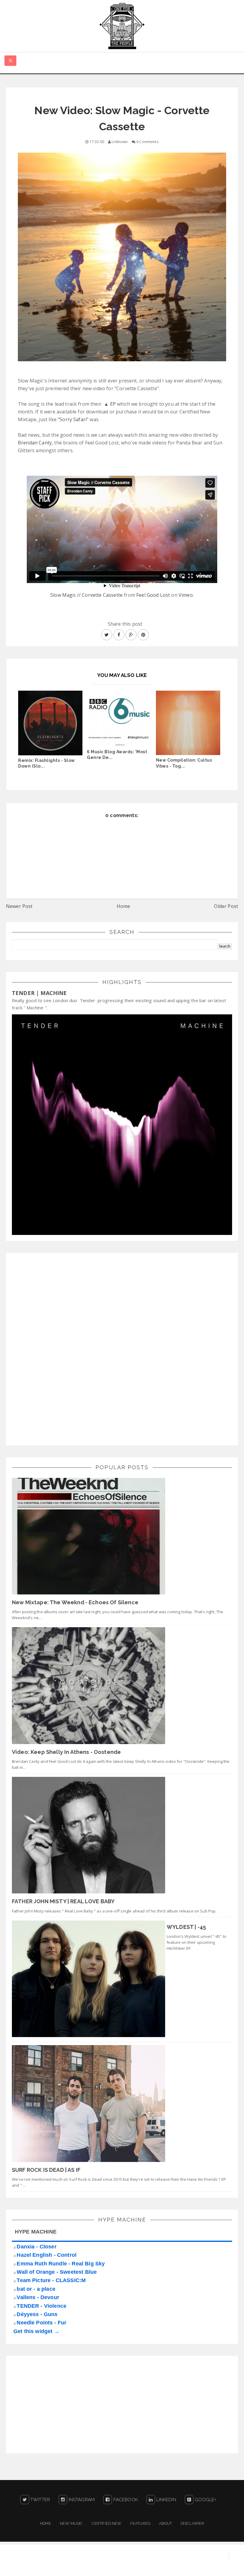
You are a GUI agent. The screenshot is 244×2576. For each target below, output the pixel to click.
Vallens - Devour (38, 2297)
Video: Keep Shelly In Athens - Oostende (66, 1752)
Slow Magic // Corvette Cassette (86, 595)
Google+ (205, 2500)
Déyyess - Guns (37, 2314)
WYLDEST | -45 (186, 1927)
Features (140, 2523)
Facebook (125, 2500)
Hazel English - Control (47, 2255)
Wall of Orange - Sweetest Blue (57, 2272)
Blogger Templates (222, 2566)
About (165, 2523)
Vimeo (186, 595)
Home (123, 906)
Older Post (226, 906)
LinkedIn (165, 2500)
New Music (71, 2523)
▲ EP (110, 404)
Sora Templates (176, 2566)
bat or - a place (36, 2289)
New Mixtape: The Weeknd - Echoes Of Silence (75, 1602)
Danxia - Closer (36, 2247)
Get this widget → (36, 2331)
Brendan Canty (35, 443)
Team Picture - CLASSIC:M (51, 2280)
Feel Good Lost (153, 595)
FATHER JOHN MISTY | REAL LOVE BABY (63, 1901)
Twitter (40, 2500)
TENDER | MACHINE (39, 993)
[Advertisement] (57, 1348)
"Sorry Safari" (73, 419)
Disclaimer (192, 2523)
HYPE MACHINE (36, 2232)
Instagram (81, 2500)
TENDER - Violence (42, 2306)
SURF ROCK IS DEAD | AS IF (46, 2170)
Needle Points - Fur (42, 2323)
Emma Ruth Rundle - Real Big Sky (61, 2264)
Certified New (107, 2523)
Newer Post (19, 906)
